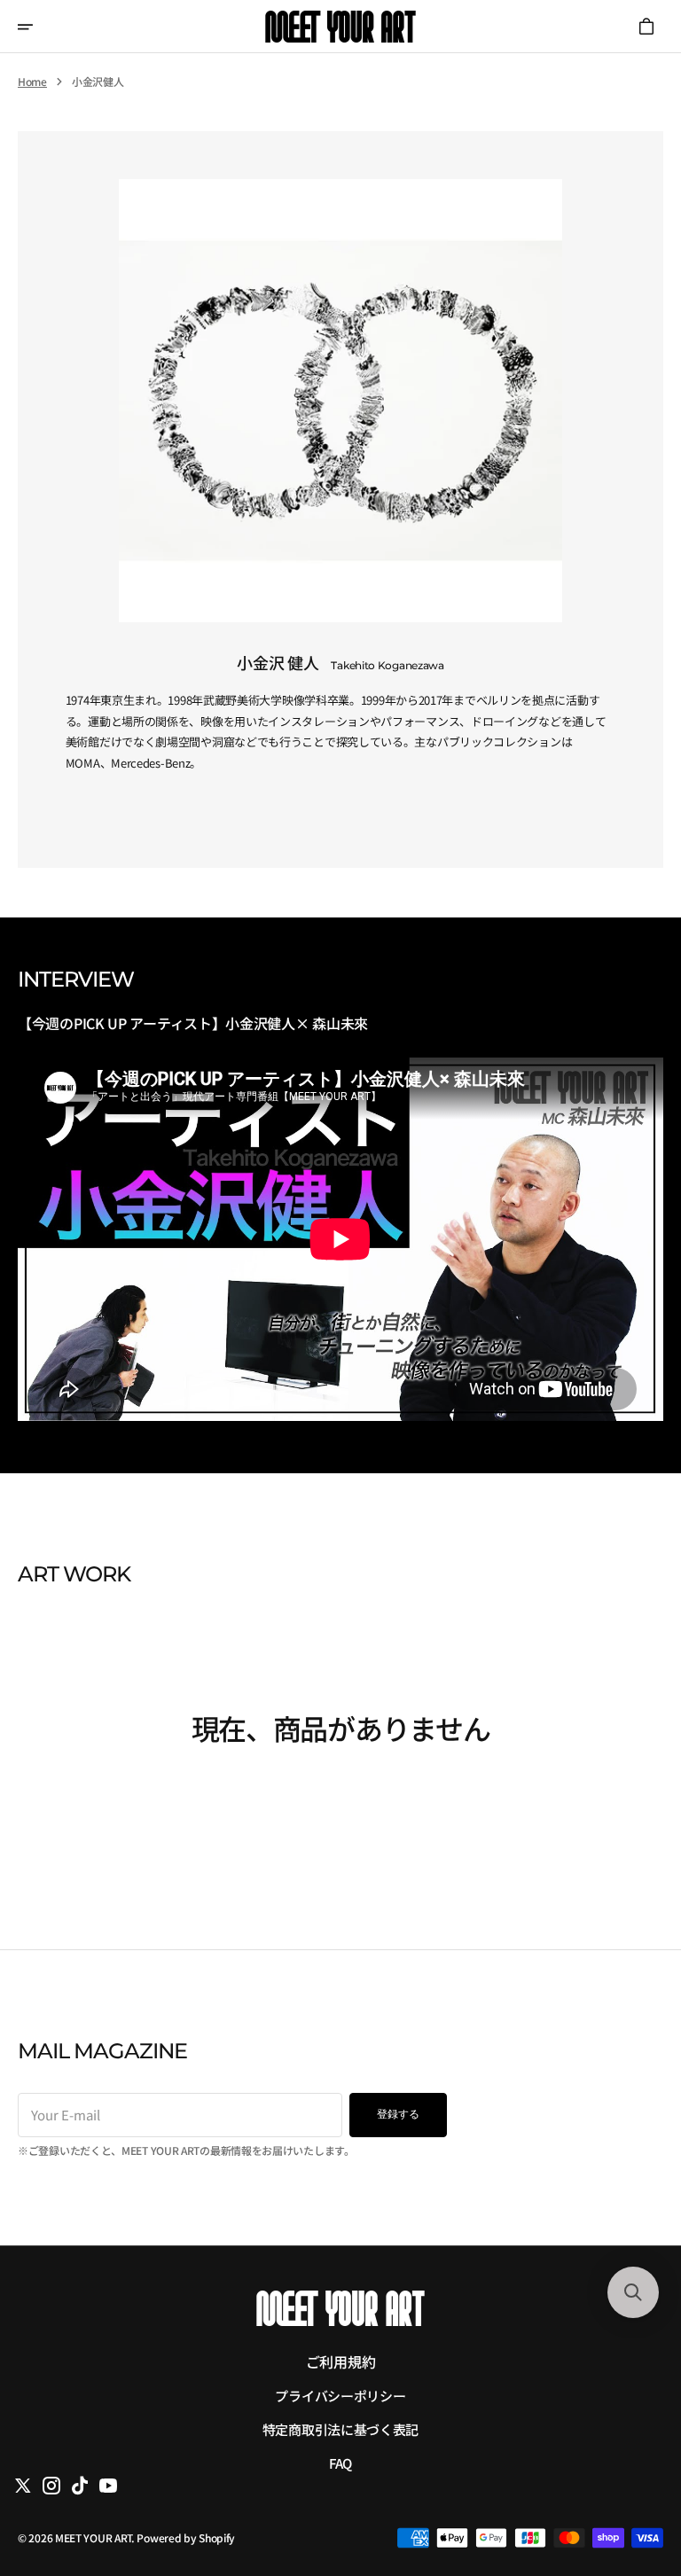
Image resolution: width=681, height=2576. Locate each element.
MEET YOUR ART (93, 2537)
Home (32, 82)
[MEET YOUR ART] (340, 27)
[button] (37, 27)
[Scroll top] (632, 2473)
